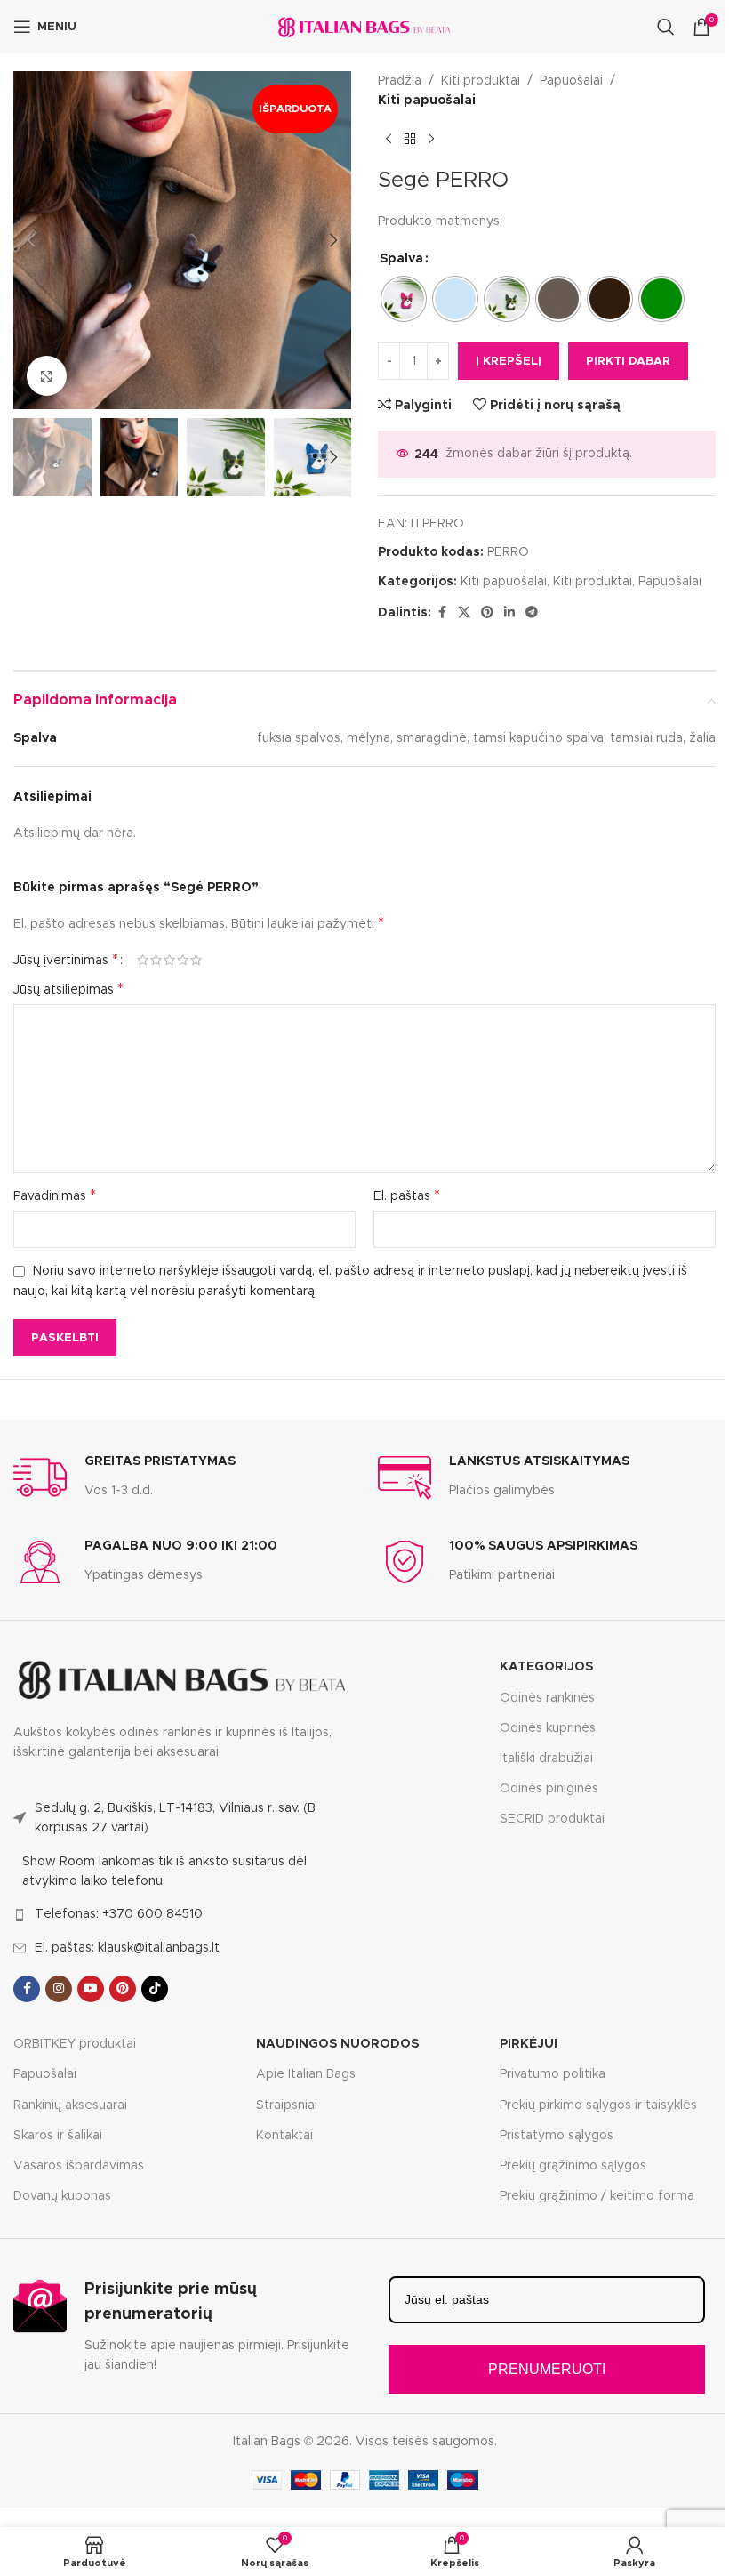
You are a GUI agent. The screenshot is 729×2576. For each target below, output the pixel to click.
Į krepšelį (509, 362)
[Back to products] (410, 140)
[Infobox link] (124, 1477)
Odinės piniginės (549, 1789)
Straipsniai (287, 2105)
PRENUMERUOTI (547, 2369)
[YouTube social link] (91, 1989)
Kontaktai (284, 2136)
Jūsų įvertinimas (66, 960)
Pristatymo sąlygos (557, 2136)
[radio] (404, 299)
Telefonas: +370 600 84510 (119, 1914)
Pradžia (400, 81)
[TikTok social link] (155, 1989)
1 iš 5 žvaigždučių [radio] (143, 960)
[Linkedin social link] (509, 613)
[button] (31, 240)
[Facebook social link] (442, 613)
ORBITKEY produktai (75, 2044)
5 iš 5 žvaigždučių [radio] (196, 960)
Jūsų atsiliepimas (68, 989)
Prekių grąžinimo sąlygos (573, 2166)
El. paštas (407, 1195)
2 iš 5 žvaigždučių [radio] (156, 960)
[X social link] (464, 613)
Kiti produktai (481, 81)
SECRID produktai (552, 1819)
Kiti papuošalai (427, 101)
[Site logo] (364, 27)
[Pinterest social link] (487, 613)
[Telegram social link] (532, 613)
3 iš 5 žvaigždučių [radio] (169, 960)
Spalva (401, 259)
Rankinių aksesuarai (70, 2105)
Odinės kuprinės (548, 1728)
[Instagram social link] (59, 1989)
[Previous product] (389, 140)
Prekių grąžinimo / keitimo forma (597, 2196)
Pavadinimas (55, 1195)
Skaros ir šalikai (58, 2136)
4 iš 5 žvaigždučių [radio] (183, 960)
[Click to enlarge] (47, 376)
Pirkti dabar (628, 362)
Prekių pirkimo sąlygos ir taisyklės (598, 2105)
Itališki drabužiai (546, 1759)
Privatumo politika (553, 2074)
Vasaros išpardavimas (79, 2166)
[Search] (666, 27)
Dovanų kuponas (62, 2196)
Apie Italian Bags (306, 2074)
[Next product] (431, 140)
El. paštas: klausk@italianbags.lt (127, 1948)
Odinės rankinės (547, 1698)
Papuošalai (571, 81)
